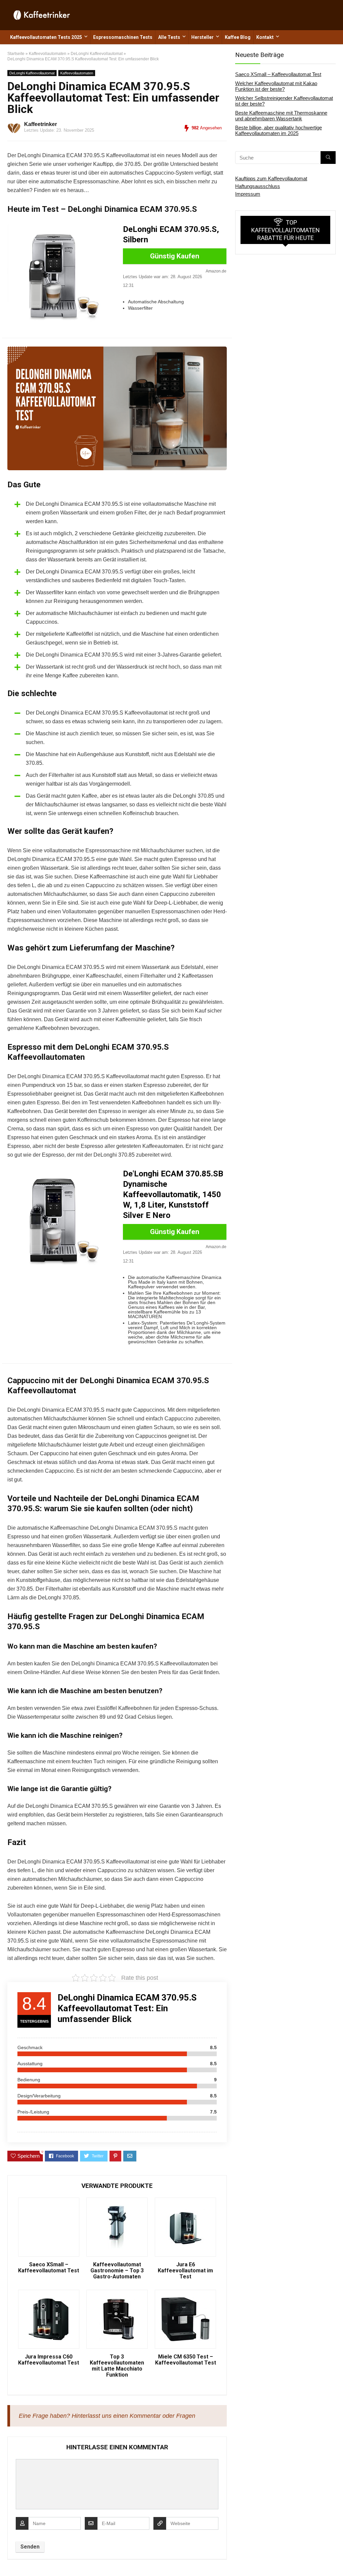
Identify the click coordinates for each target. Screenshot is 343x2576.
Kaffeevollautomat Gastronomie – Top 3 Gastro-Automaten (117, 2271)
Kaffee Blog (238, 37)
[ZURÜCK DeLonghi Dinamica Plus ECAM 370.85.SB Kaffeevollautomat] (7, 2559)
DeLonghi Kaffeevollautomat (32, 73)
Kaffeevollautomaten (77, 73)
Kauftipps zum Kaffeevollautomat (271, 178)
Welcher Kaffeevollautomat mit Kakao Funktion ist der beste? (276, 86)
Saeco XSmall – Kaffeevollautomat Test (49, 2268)
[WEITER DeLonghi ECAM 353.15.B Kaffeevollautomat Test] (336, 2559)
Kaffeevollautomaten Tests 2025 (46, 37)
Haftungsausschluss (258, 186)
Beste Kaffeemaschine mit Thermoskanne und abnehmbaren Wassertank (281, 116)
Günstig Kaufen (175, 256)
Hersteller (202, 37)
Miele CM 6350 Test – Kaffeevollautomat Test (186, 2360)
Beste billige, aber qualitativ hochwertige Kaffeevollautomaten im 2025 (279, 130)
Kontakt (265, 37)
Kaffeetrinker (41, 124)
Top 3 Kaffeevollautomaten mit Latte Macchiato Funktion (117, 2366)
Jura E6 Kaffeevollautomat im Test (185, 2271)
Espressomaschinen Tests (123, 37)
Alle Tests (169, 37)
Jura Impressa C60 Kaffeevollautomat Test (49, 2360)
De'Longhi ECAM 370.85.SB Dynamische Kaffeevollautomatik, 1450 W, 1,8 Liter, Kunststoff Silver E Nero (173, 1194)
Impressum (248, 194)
